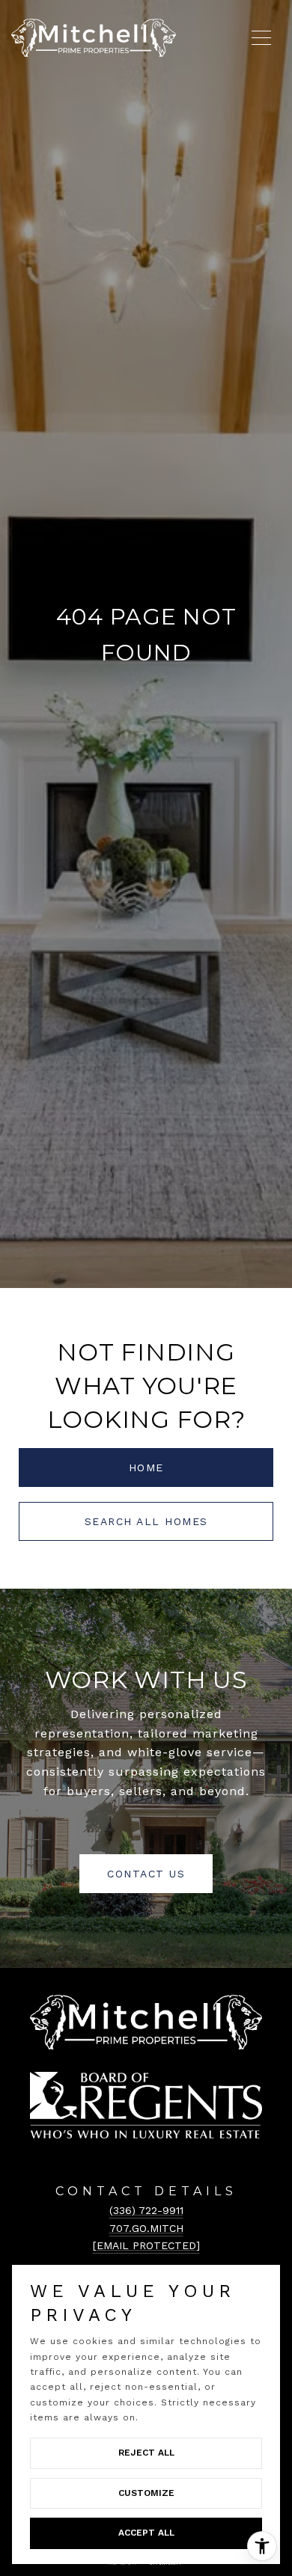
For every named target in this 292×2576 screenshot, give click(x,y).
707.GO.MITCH (146, 2228)
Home (146, 1468)
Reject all (146, 2453)
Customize (146, 2493)
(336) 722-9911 (146, 2210)
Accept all (146, 2533)
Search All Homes (146, 1521)
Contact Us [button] (146, 1874)
